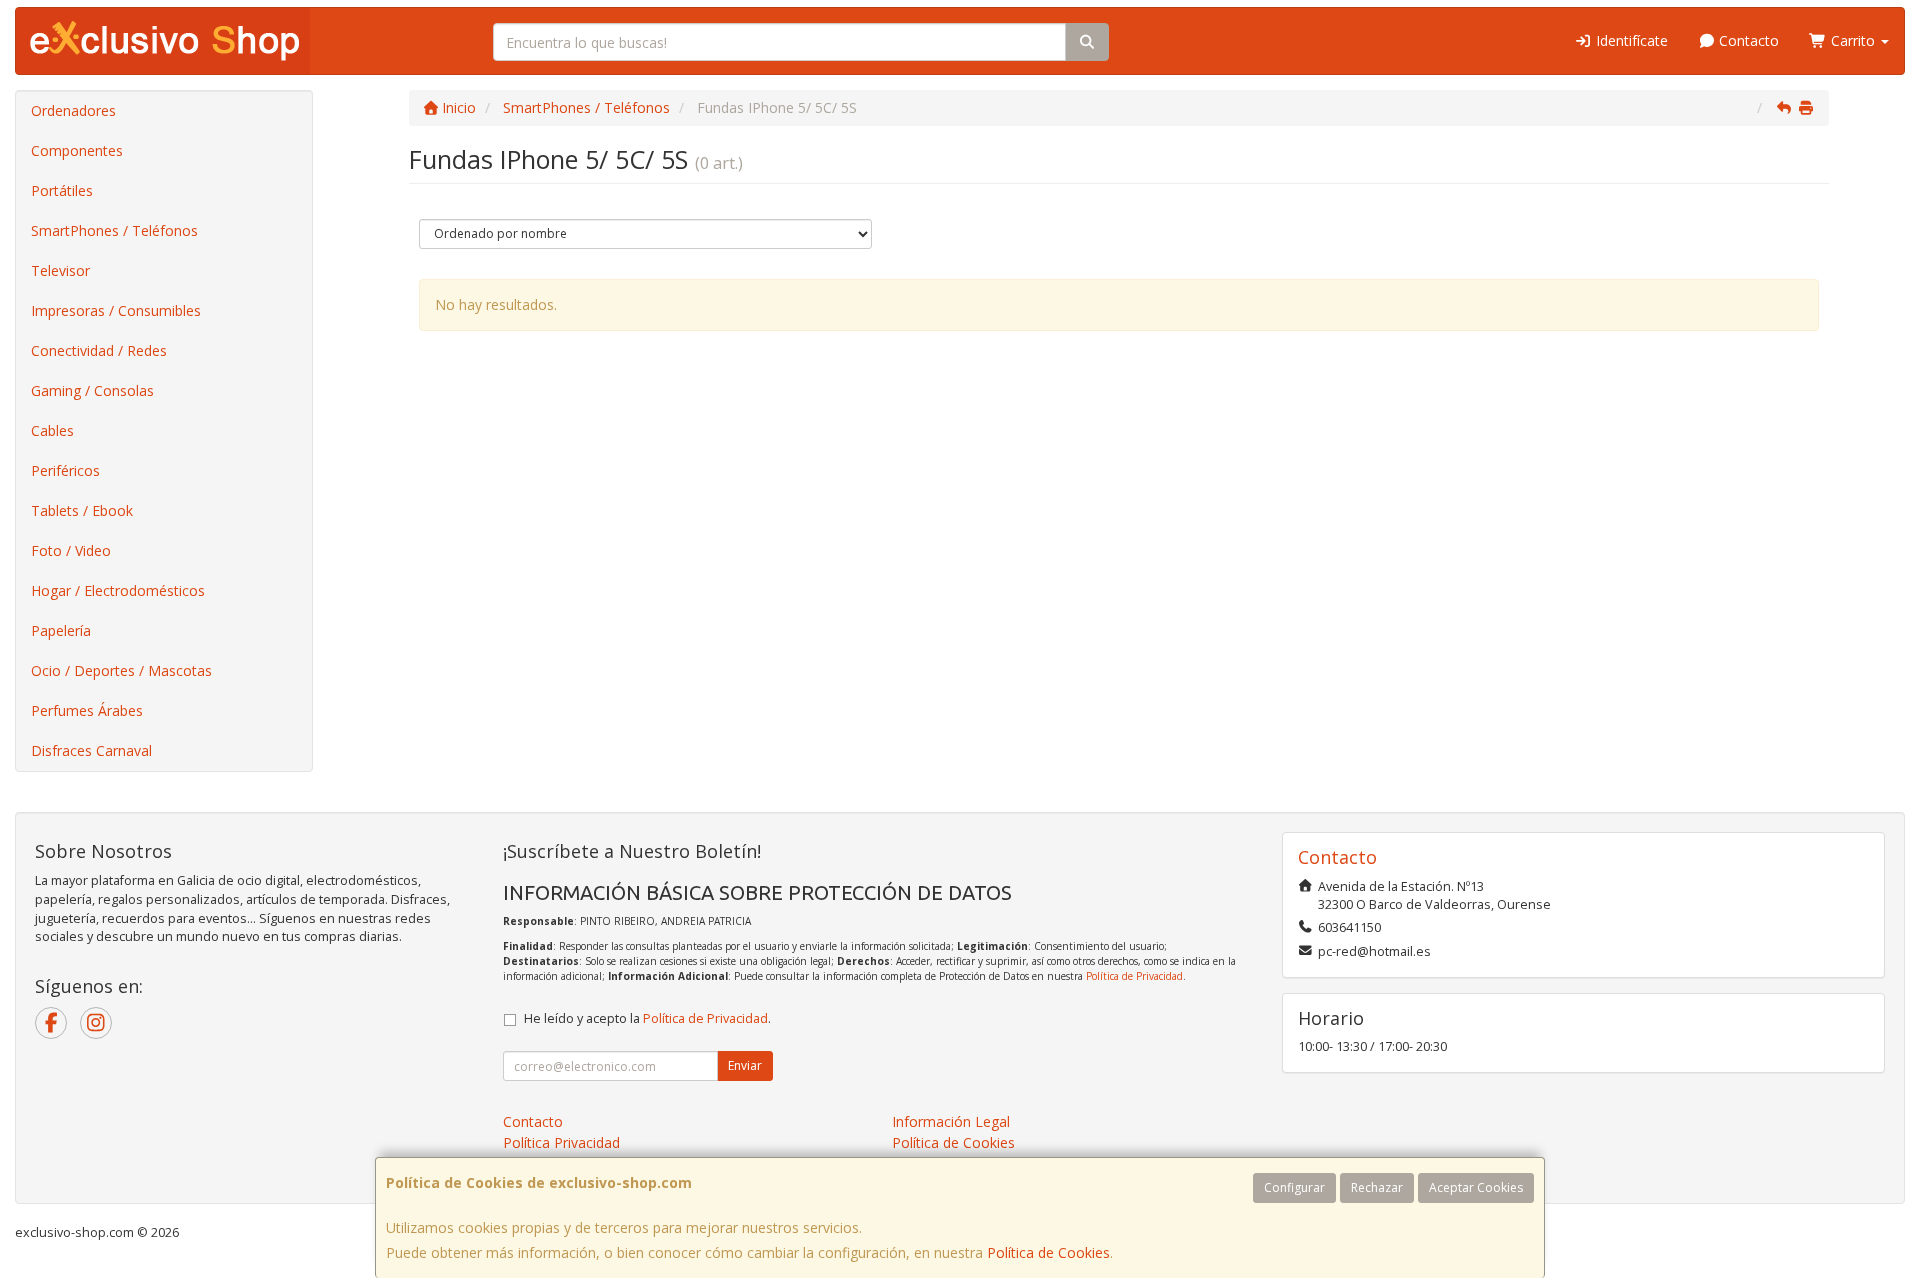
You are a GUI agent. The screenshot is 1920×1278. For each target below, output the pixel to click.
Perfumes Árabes (87, 710)
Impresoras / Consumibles (116, 310)
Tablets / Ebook (82, 510)
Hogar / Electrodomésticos (118, 590)
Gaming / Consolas (92, 390)
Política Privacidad (561, 1142)
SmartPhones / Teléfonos (114, 230)
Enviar (745, 1065)
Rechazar (1377, 1187)
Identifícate (1630, 40)
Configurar (1294, 1187)
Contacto (1747, 40)
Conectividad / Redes (99, 350)
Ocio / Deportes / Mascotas (121, 670)
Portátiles (62, 190)
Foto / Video (71, 550)
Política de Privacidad (1134, 976)
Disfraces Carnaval (91, 750)
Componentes (77, 150)
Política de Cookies (1048, 1252)
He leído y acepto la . (647, 1018)
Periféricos (65, 470)
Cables (52, 430)
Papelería (61, 630)
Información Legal (951, 1121)
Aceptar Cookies (1476, 1187)
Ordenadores (73, 110)
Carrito (1853, 40)
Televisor (60, 270)
